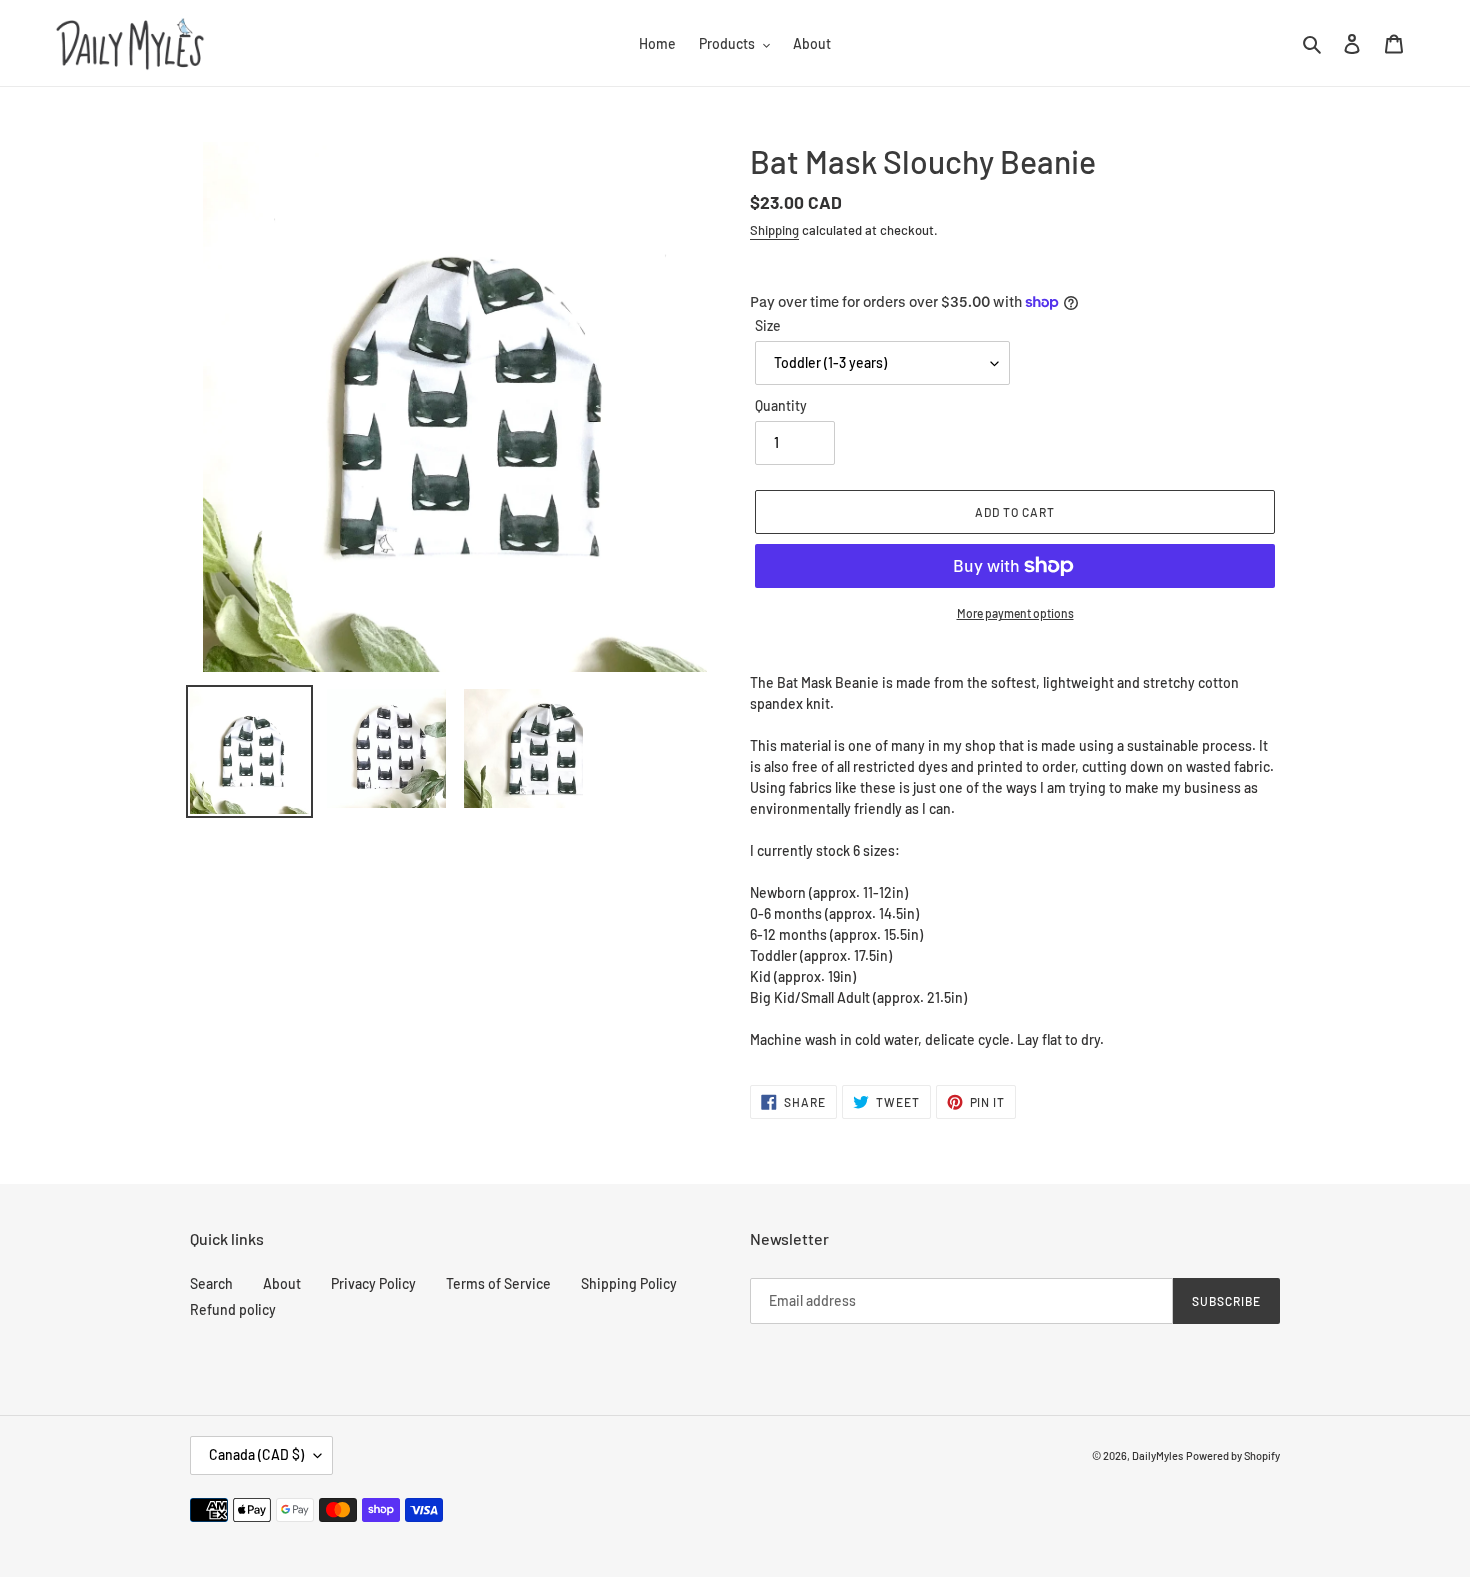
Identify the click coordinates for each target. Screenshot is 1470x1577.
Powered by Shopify (1233, 1455)
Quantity (781, 405)
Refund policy (233, 1309)
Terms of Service (498, 1283)
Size (768, 325)
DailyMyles (1157, 1455)
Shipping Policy (629, 1283)
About (282, 1283)
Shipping (774, 230)
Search (211, 1283)
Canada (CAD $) (256, 1454)
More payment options (1015, 613)
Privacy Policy (373, 1283)
